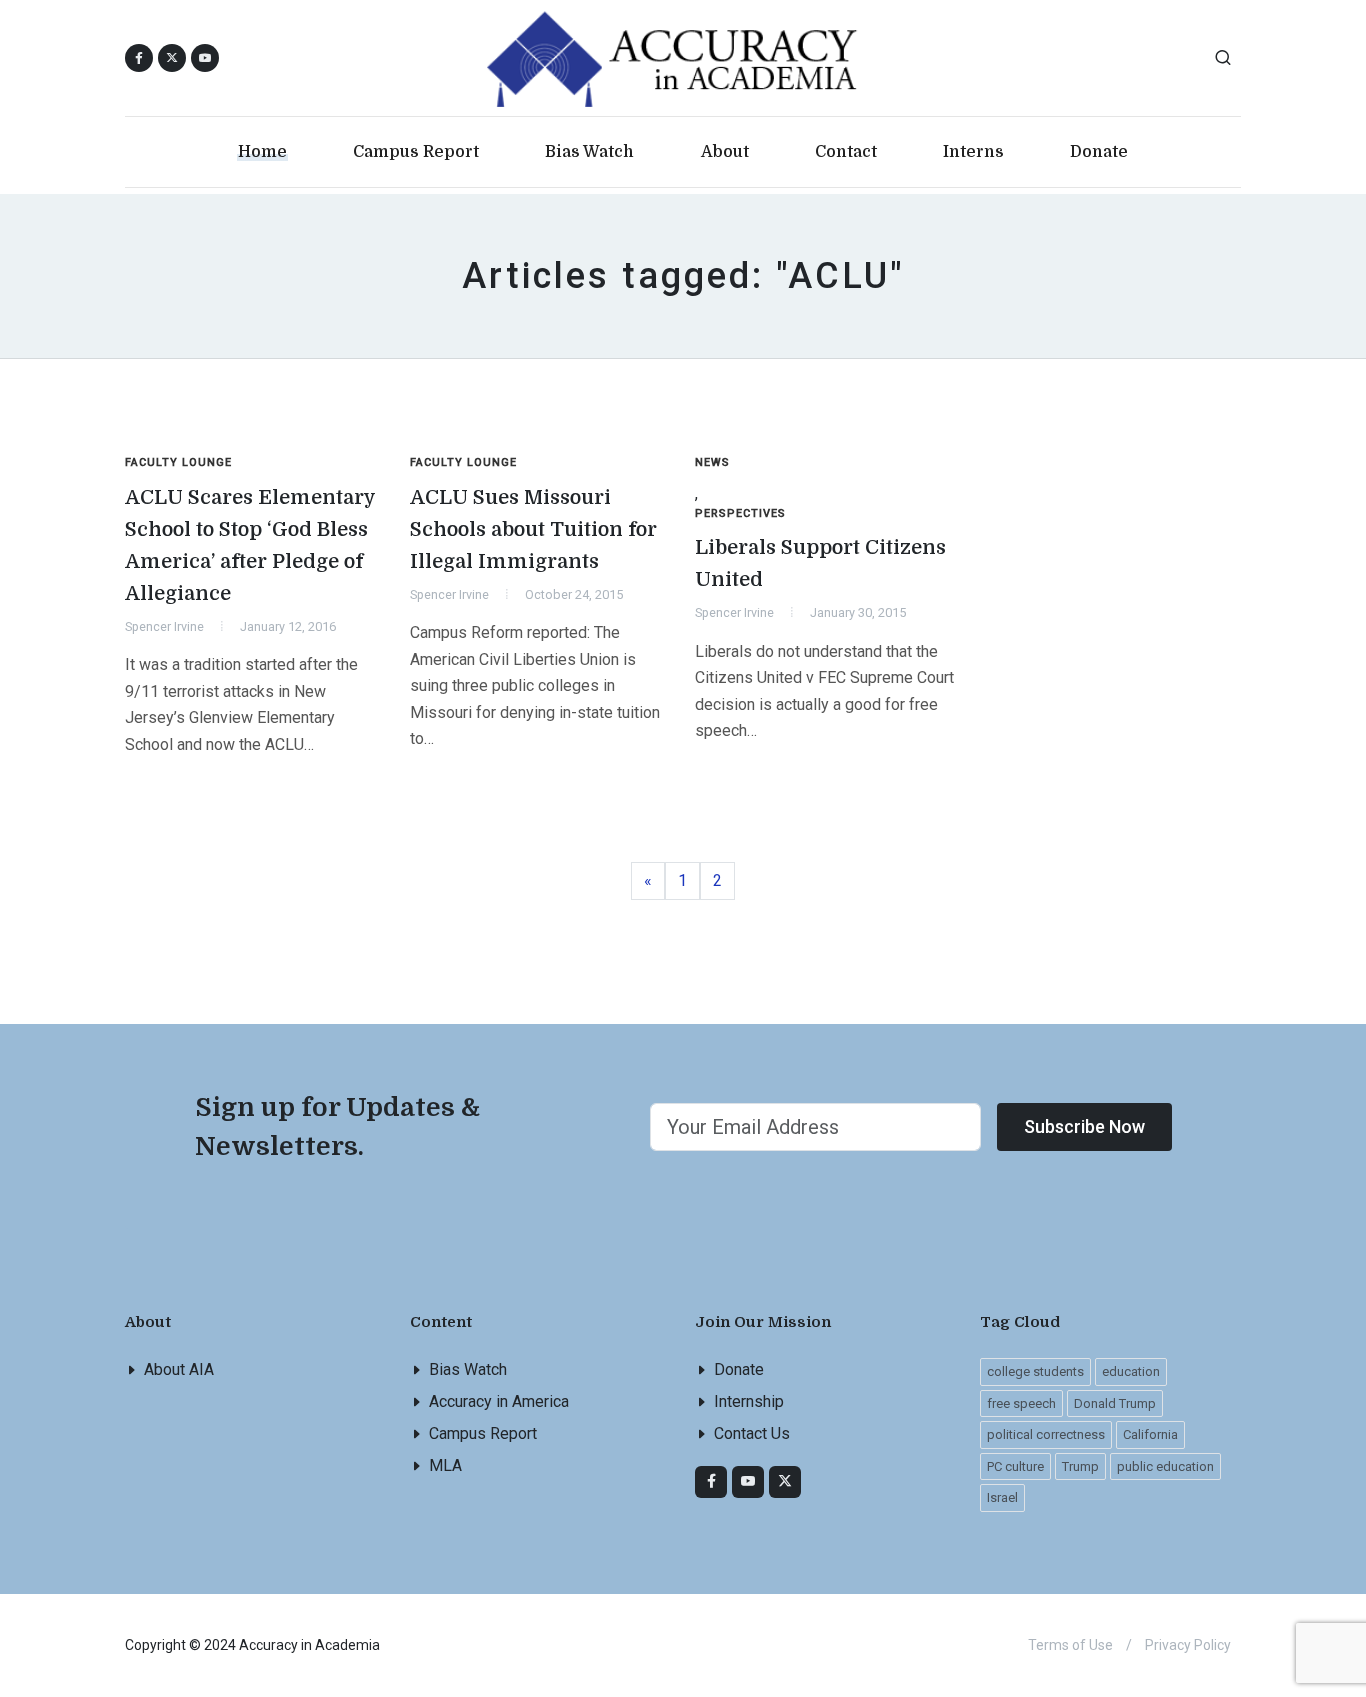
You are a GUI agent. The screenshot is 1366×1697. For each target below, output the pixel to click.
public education (1165, 1466)
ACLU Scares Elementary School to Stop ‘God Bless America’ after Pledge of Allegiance (250, 545)
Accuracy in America (499, 1401)
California (1150, 1434)
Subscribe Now (1084, 1126)
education (1131, 1371)
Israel (1002, 1497)
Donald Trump (1115, 1403)
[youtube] (205, 58)
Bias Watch (468, 1369)
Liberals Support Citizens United (820, 563)
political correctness (1046, 1434)
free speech (1021, 1403)
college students (1035, 1371)
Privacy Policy (1188, 1645)
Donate (739, 1369)
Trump (1080, 1466)
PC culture (1015, 1466)
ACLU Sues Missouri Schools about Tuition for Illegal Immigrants (533, 529)
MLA (445, 1465)
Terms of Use (1070, 1645)
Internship (749, 1401)
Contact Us (752, 1433)
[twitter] (785, 1482)
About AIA (179, 1369)
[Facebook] (711, 1482)
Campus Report (483, 1433)
